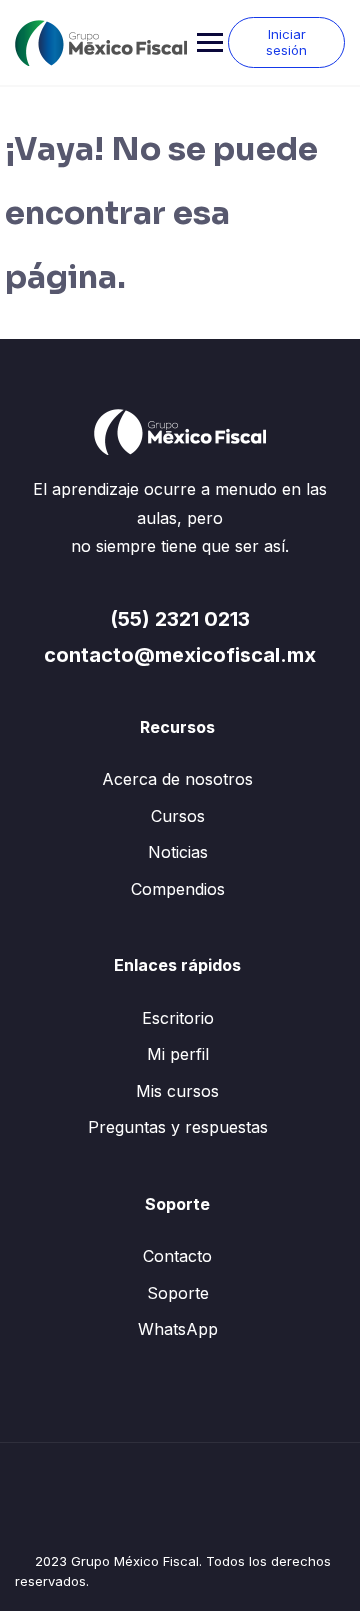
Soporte (178, 1293)
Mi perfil (178, 1054)
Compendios (178, 889)
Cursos (178, 816)
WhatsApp (178, 1329)
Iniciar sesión (286, 42)
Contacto (177, 1256)
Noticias (178, 852)
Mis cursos (177, 1091)
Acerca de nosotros (177, 779)
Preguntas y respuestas (178, 1127)
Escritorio (178, 1018)
